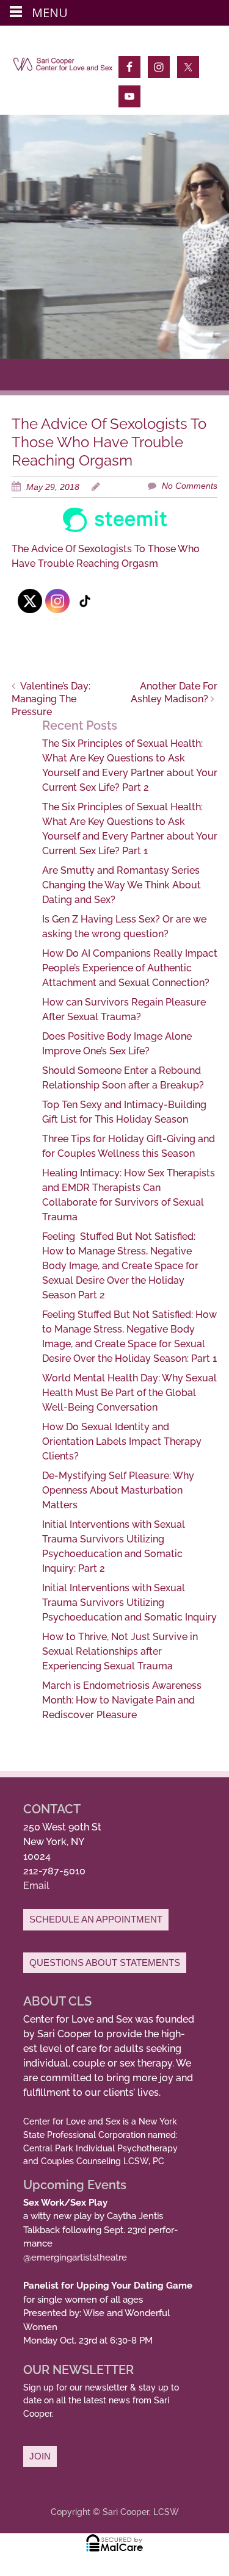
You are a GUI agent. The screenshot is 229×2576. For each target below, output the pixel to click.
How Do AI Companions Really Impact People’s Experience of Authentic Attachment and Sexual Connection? (130, 968)
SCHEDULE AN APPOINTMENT (96, 1919)
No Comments (190, 486)
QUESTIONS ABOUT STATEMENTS (105, 1963)
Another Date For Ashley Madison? (174, 693)
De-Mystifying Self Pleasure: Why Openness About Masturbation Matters (118, 1490)
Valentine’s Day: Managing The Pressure (51, 699)
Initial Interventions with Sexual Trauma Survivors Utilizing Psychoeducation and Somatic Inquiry (129, 1603)
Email (36, 1886)
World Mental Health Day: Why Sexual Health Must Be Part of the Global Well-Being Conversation (129, 1393)
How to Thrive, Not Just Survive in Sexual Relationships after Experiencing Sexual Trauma (120, 1651)
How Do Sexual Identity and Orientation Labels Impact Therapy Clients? (122, 1441)
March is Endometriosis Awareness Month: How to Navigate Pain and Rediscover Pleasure (122, 1700)
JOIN (40, 2456)
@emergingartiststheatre (75, 2258)
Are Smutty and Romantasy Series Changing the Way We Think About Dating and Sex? (122, 885)
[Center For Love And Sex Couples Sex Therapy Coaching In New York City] (63, 67)
